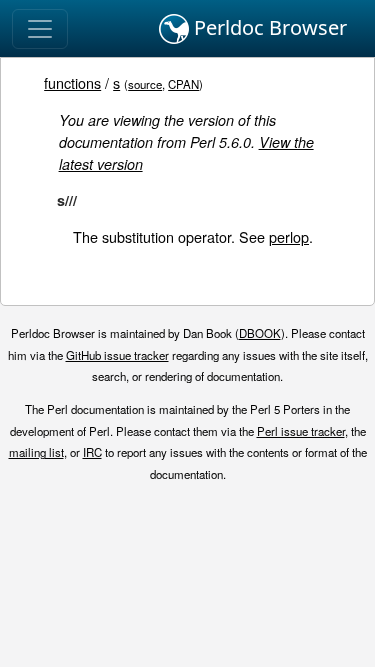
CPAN (183, 84)
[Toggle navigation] (40, 29)
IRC (92, 452)
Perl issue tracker (301, 431)
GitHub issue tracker (117, 355)
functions (72, 82)
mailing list (36, 452)
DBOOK (260, 333)
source (145, 84)
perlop (289, 236)
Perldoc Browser (268, 27)
